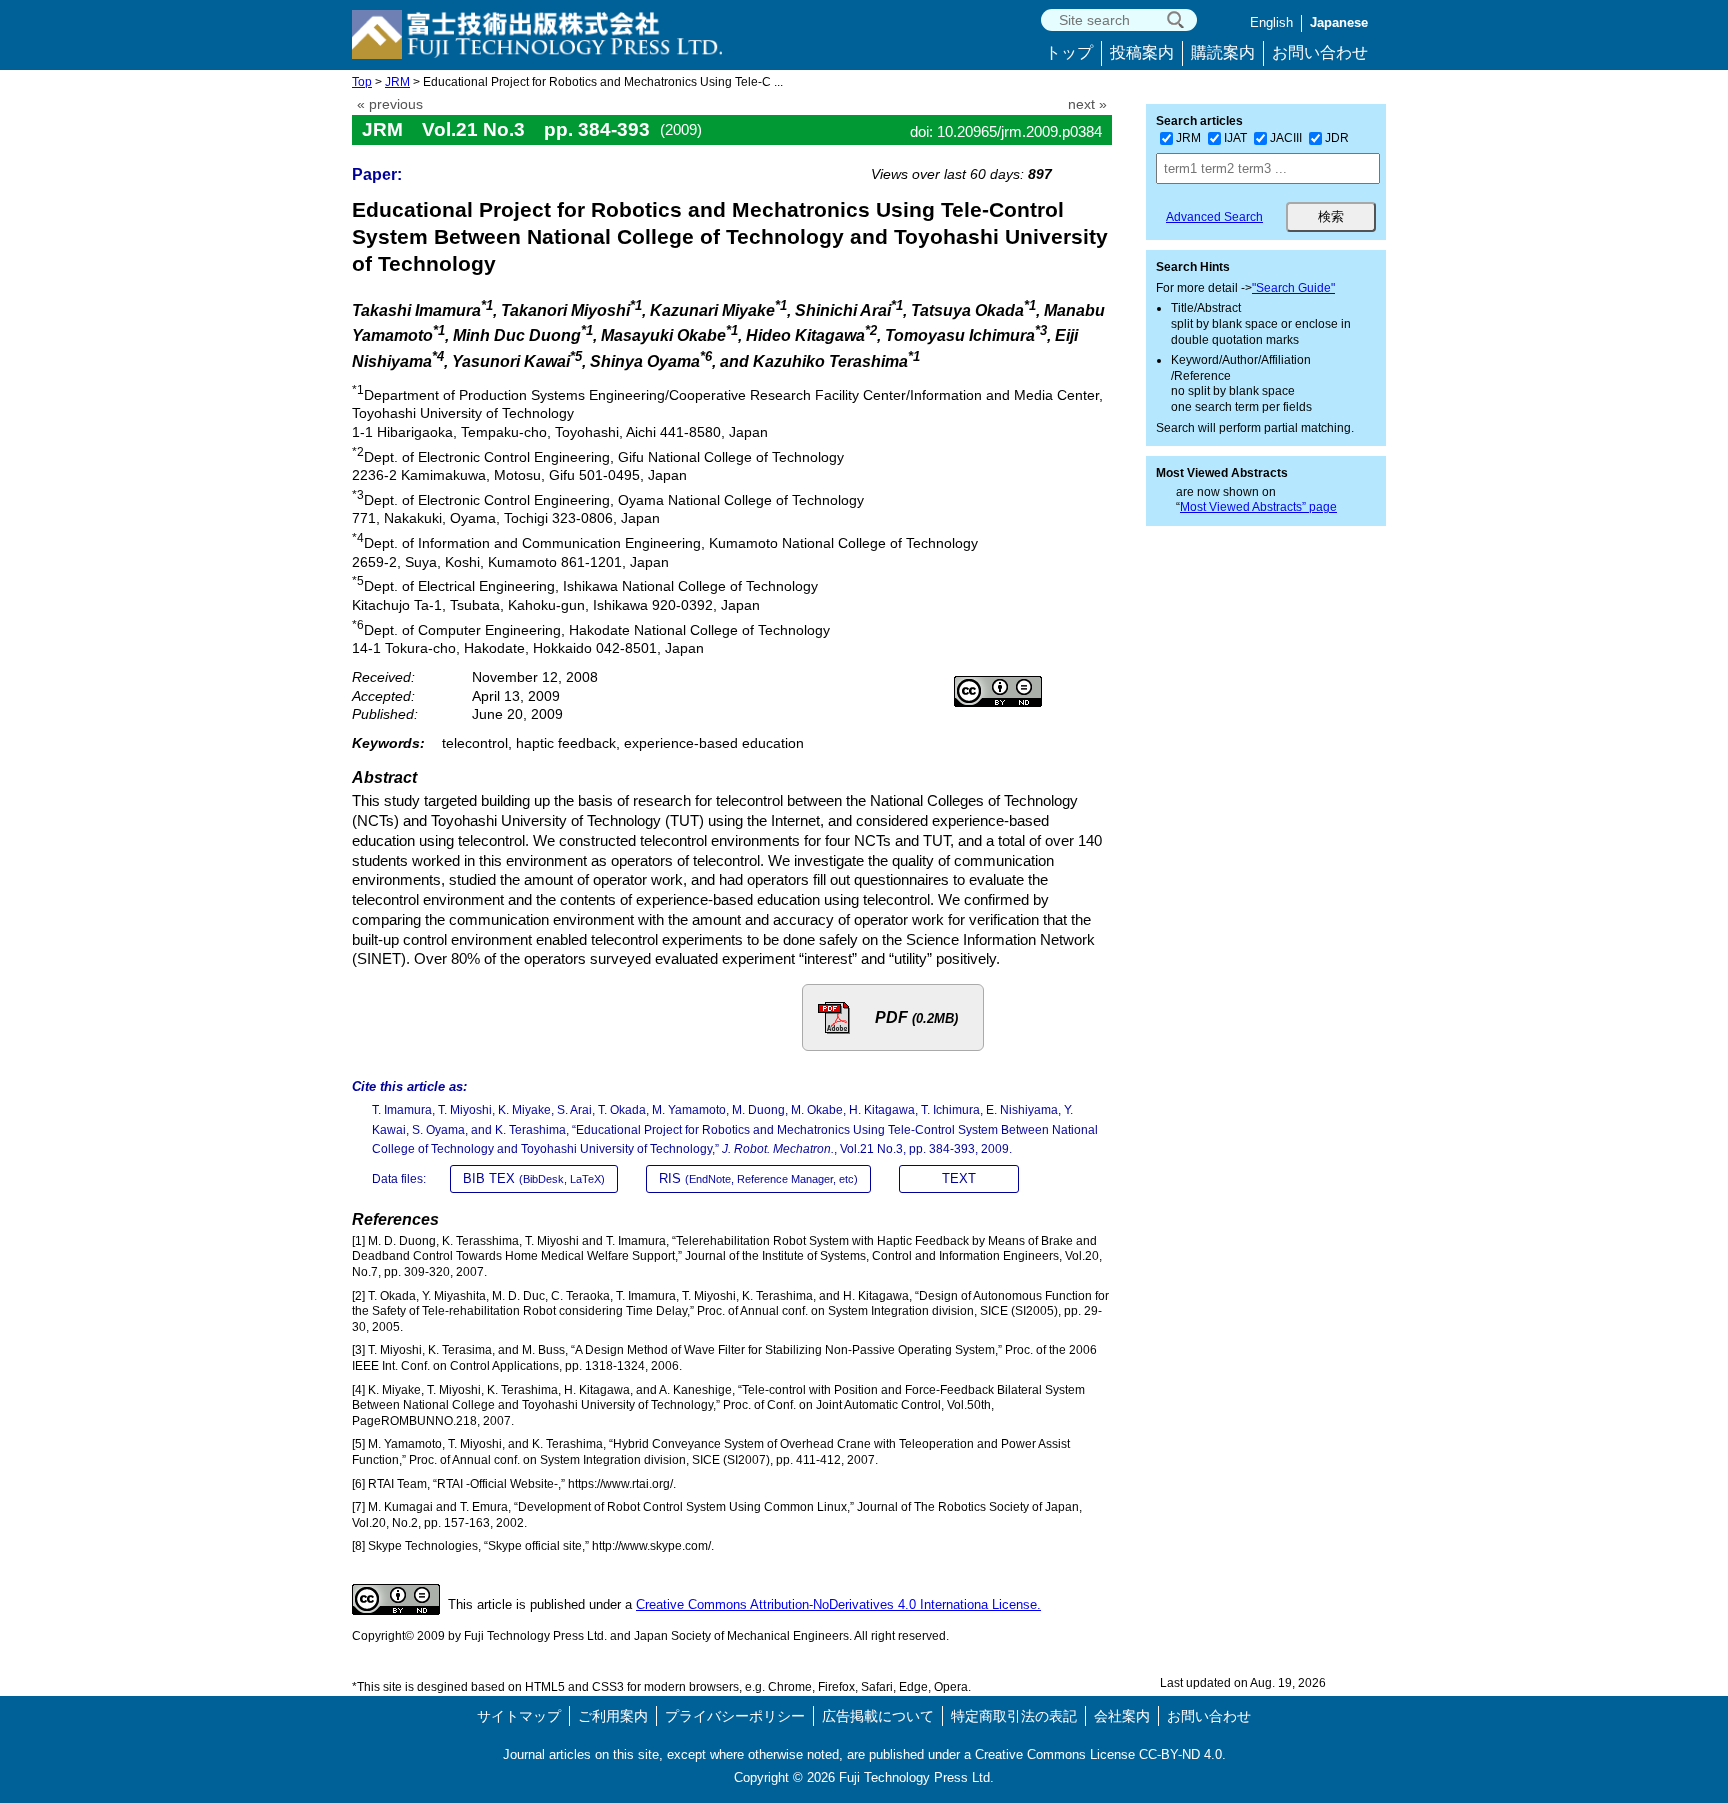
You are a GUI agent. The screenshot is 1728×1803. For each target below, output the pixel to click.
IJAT (1235, 138)
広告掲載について (878, 1716)
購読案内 (1223, 52)
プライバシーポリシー (735, 1716)
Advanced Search (1214, 217)
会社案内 (1122, 1716)
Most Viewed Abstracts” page (1258, 507)
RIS (758, 1178)
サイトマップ (519, 1716)
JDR (1337, 138)
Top (362, 82)
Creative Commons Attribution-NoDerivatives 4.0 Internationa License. (838, 1604)
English (1271, 22)
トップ (1069, 52)
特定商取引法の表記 (1014, 1716)
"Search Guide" (1293, 288)
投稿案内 (1142, 52)
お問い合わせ (1320, 52)
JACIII (1286, 138)
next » (1087, 104)
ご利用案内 (613, 1716)
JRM (397, 82)
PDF (916, 1017)
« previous (390, 104)
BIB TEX (534, 1178)
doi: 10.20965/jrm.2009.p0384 (1006, 131)
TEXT (959, 1178)
